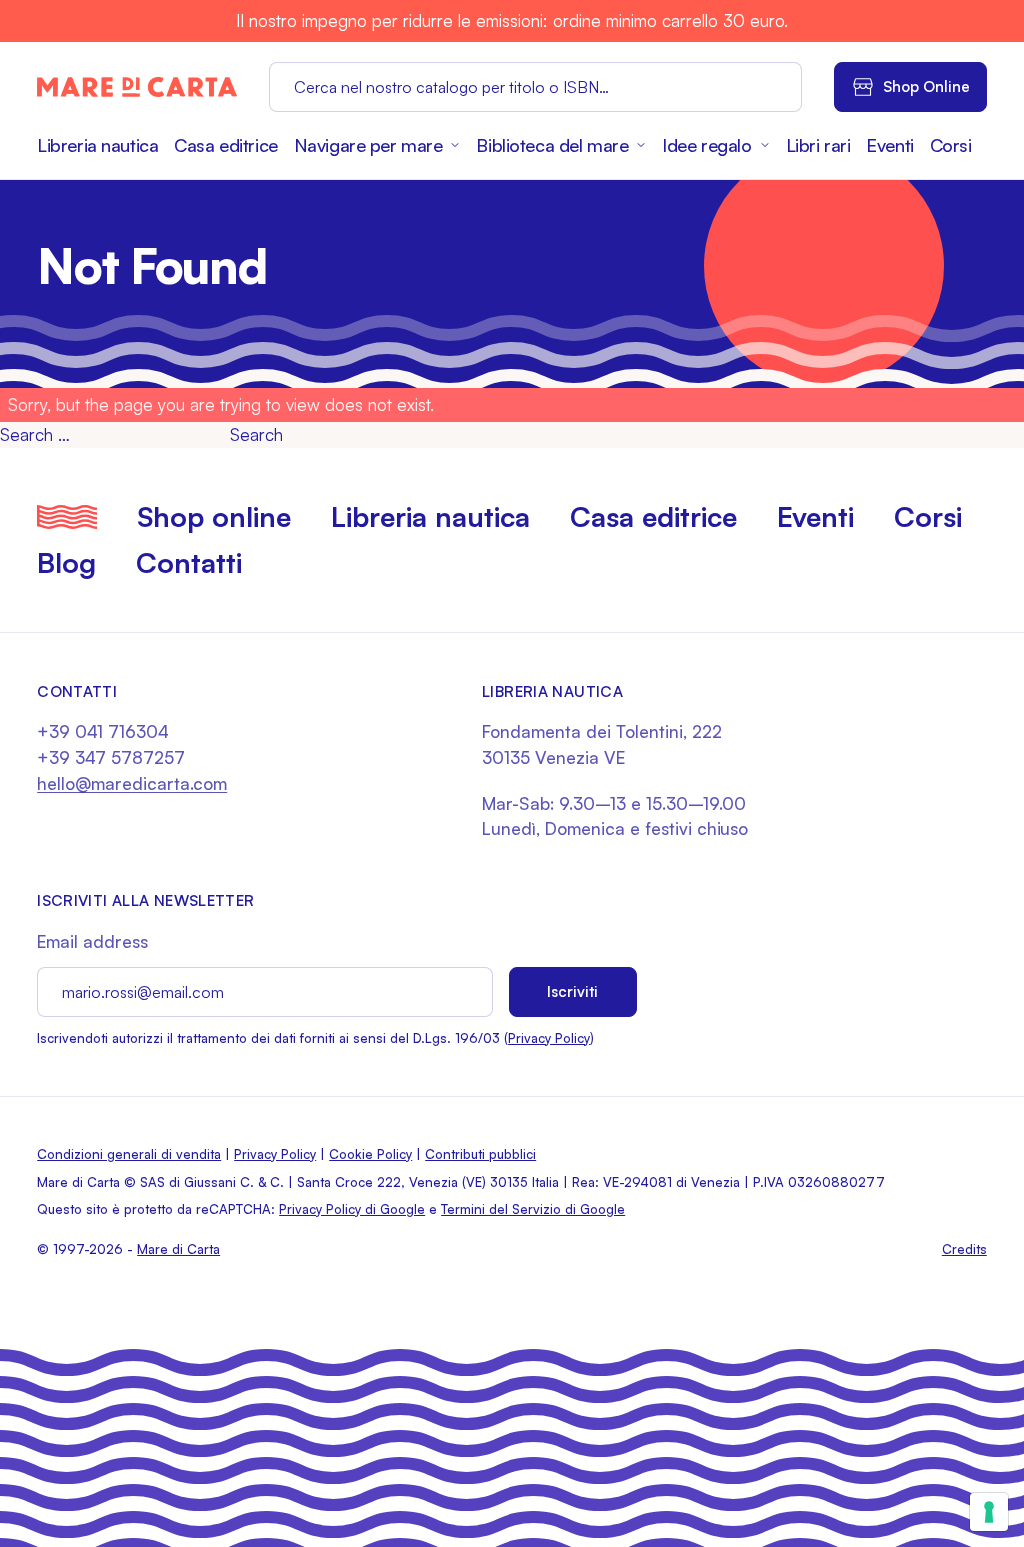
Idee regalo (706, 145)
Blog (66, 562)
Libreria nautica (97, 145)
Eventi (889, 145)
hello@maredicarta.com (132, 783)
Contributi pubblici (480, 1154)
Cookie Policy (370, 1154)
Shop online (214, 516)
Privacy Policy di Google (352, 1209)
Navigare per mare (368, 145)
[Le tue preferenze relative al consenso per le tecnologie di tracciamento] (989, 1512)
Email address (92, 941)
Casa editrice (225, 145)
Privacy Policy (549, 1038)
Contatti (189, 562)
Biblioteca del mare (552, 145)
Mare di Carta (178, 1249)
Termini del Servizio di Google (533, 1209)
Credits (964, 1249)
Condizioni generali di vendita (129, 1154)
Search (256, 434)
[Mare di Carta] (137, 87)
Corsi (951, 145)
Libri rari (818, 145)
